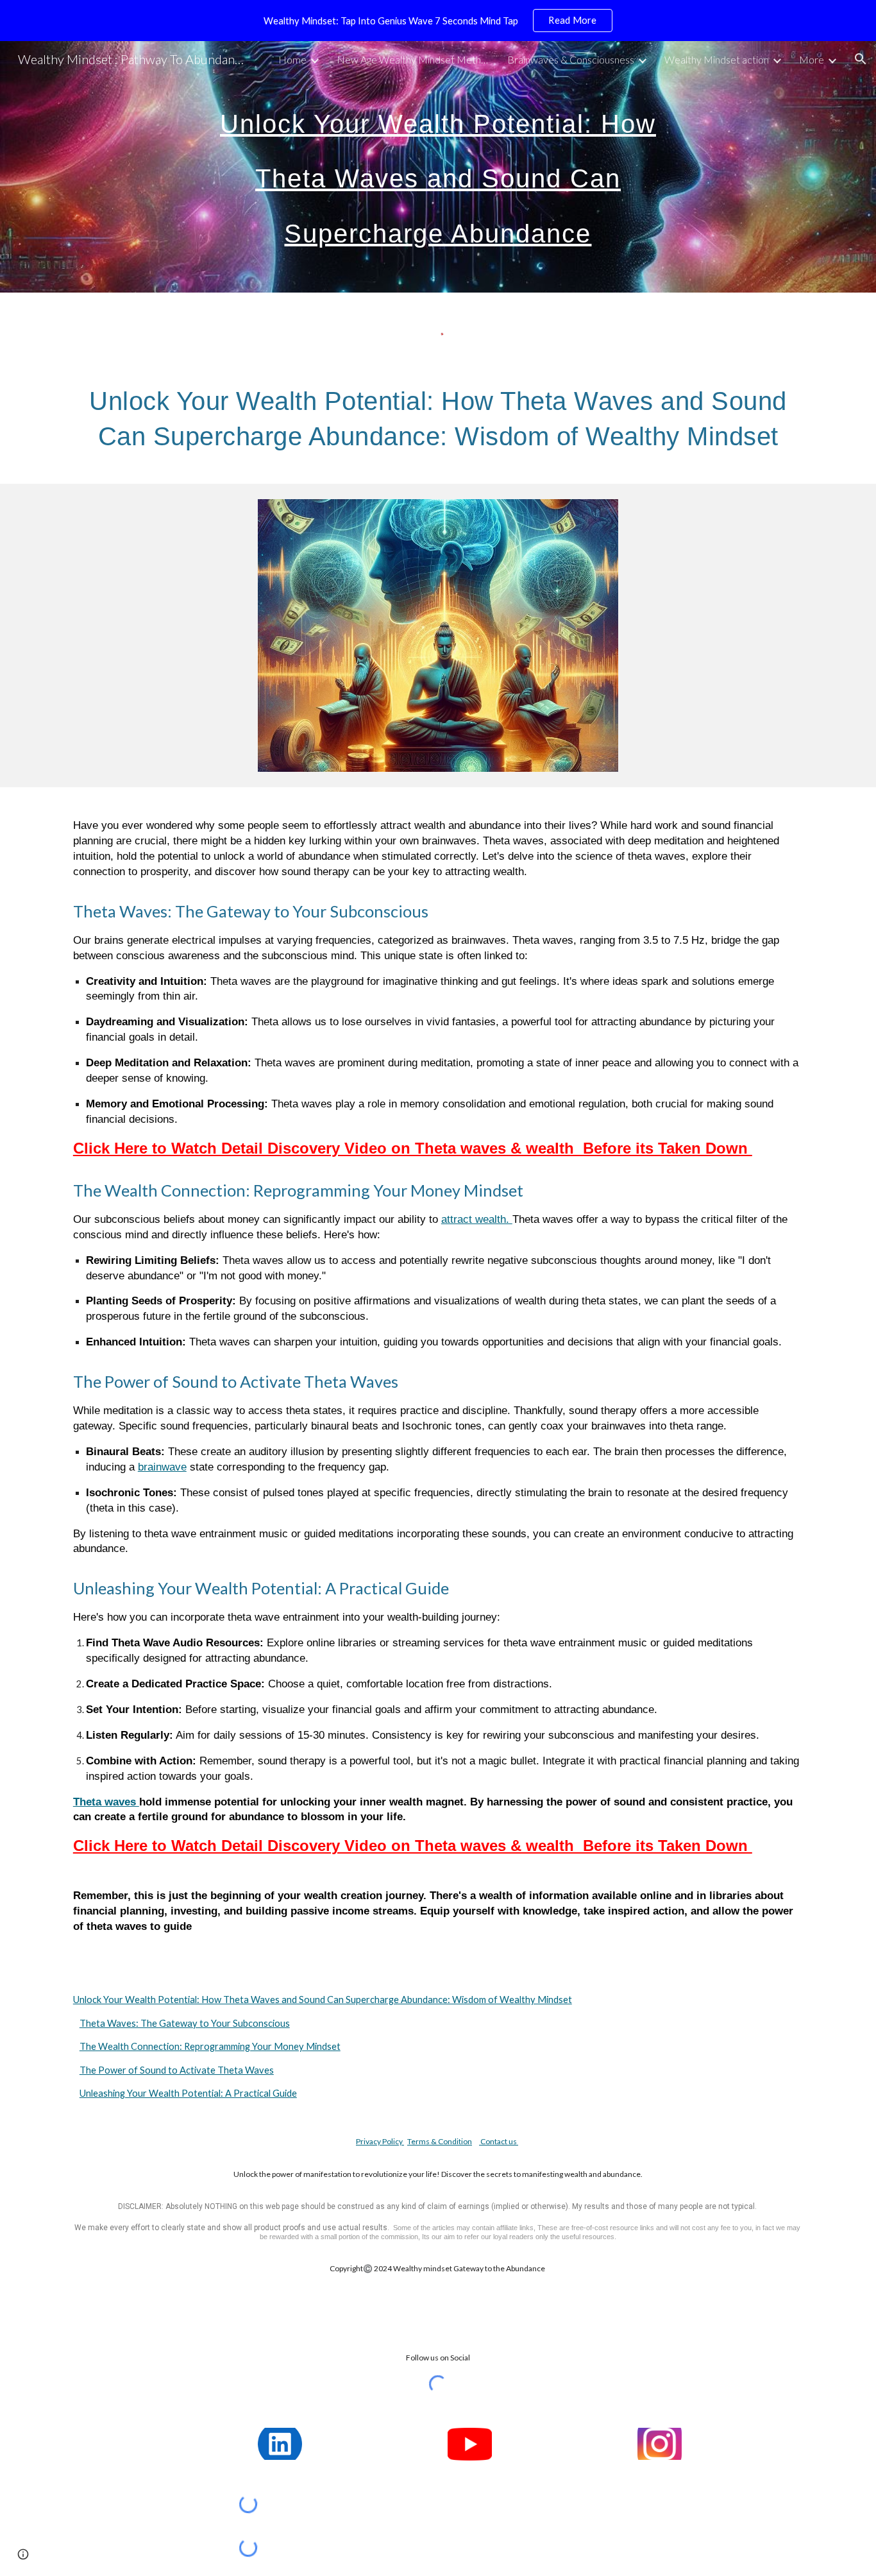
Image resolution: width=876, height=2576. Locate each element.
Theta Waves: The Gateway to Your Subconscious (185, 2023)
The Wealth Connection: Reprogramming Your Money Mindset (210, 2046)
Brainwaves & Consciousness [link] (571, 59)
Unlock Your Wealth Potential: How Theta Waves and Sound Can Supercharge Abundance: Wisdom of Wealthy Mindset (323, 2000)
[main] (438, 167)
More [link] (812, 59)
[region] (438, 21)
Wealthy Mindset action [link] (717, 59)
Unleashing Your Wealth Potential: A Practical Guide (188, 2093)
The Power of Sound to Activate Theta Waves (177, 2070)
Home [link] (292, 59)
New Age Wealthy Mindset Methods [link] (414, 59)
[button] (861, 59)
